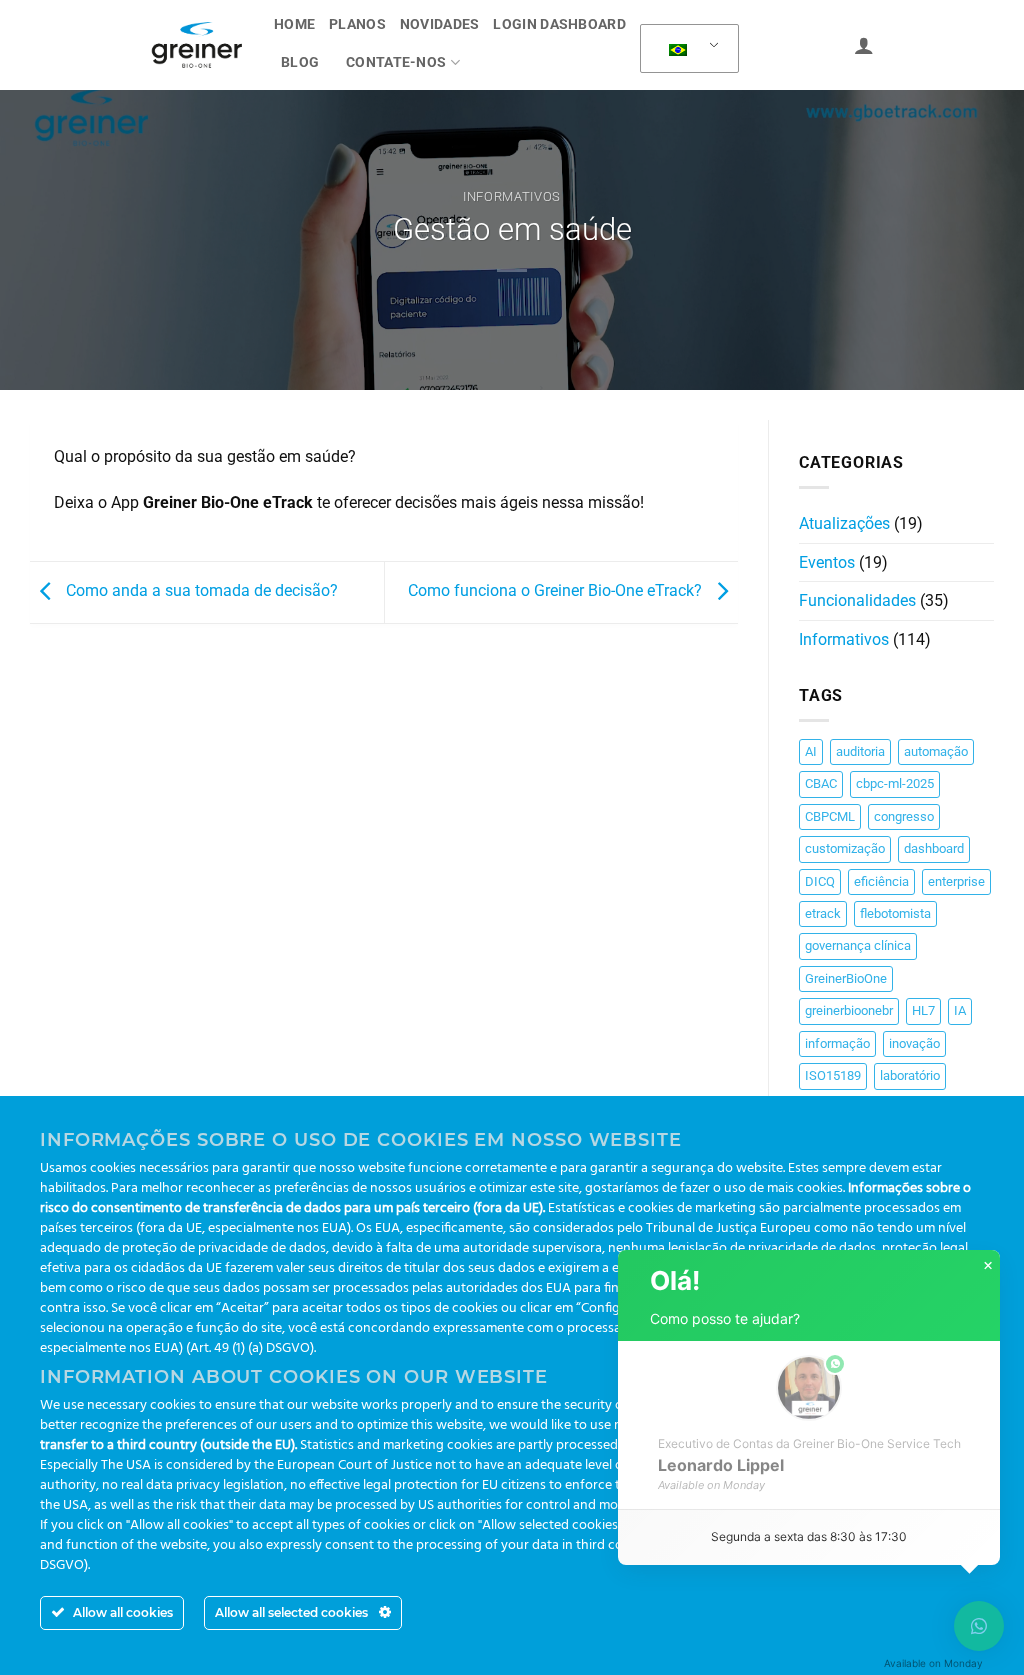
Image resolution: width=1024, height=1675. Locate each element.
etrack (823, 913)
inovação (914, 1043)
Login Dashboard (559, 24)
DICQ (820, 881)
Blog (300, 62)
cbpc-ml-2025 (895, 783)
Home (294, 24)
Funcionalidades (857, 600)
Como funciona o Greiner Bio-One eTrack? (557, 590)
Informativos (512, 196)
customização (845, 848)
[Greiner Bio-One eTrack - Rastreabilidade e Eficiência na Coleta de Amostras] (197, 45)
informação (837, 1043)
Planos (357, 24)
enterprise (956, 881)
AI (811, 751)
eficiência (881, 881)
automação (936, 751)
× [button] (988, 1266)
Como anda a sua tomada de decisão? (200, 590)
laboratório (910, 1075)
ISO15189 (833, 1075)
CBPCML (830, 816)
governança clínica (858, 945)
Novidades (440, 24)
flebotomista (895, 913)
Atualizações (844, 523)
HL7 (923, 1010)
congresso (904, 816)
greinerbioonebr (849, 1010)
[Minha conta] (864, 45)
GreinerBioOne (846, 978)
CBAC (821, 783)
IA (960, 1010)
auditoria (860, 751)
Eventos (827, 562)
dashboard (934, 848)
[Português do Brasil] (686, 49)
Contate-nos (396, 62)
